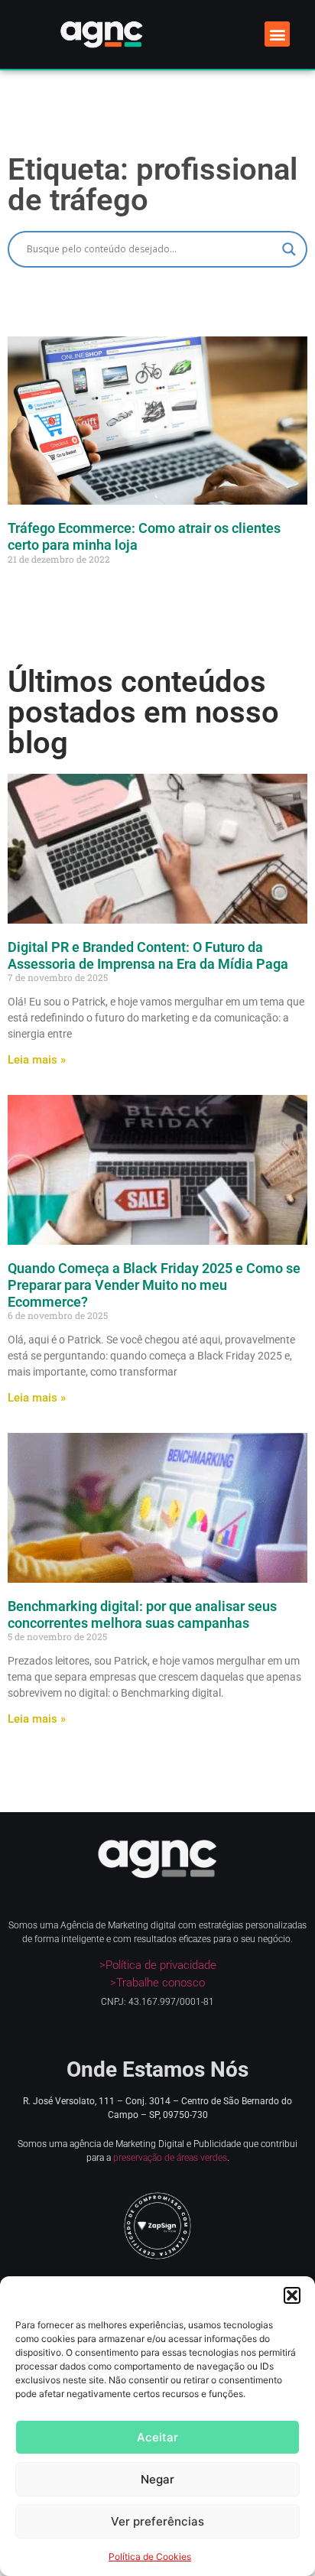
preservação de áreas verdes (170, 2158)
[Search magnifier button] (289, 249)
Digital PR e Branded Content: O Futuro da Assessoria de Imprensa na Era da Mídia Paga (148, 955)
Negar (157, 2479)
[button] (292, 2295)
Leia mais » (37, 1060)
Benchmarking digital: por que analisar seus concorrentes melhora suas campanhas (142, 1614)
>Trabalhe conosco (157, 1983)
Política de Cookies (150, 2557)
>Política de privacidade (158, 1965)
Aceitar (157, 2437)
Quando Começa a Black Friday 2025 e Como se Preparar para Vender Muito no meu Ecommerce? (154, 1285)
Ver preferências (157, 2521)
